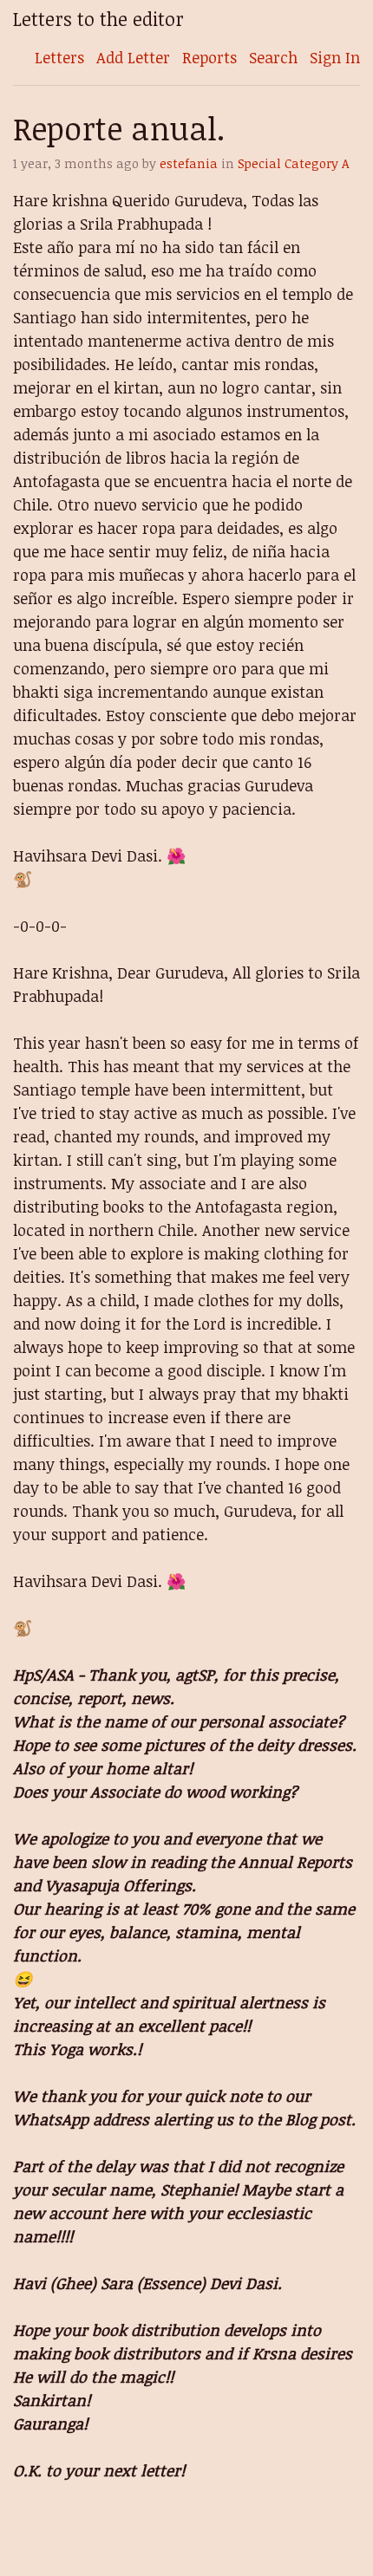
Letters (59, 57)
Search (273, 57)
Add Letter (133, 57)
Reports (209, 57)
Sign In (335, 57)
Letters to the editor (98, 19)
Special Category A (294, 163)
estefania (189, 163)
